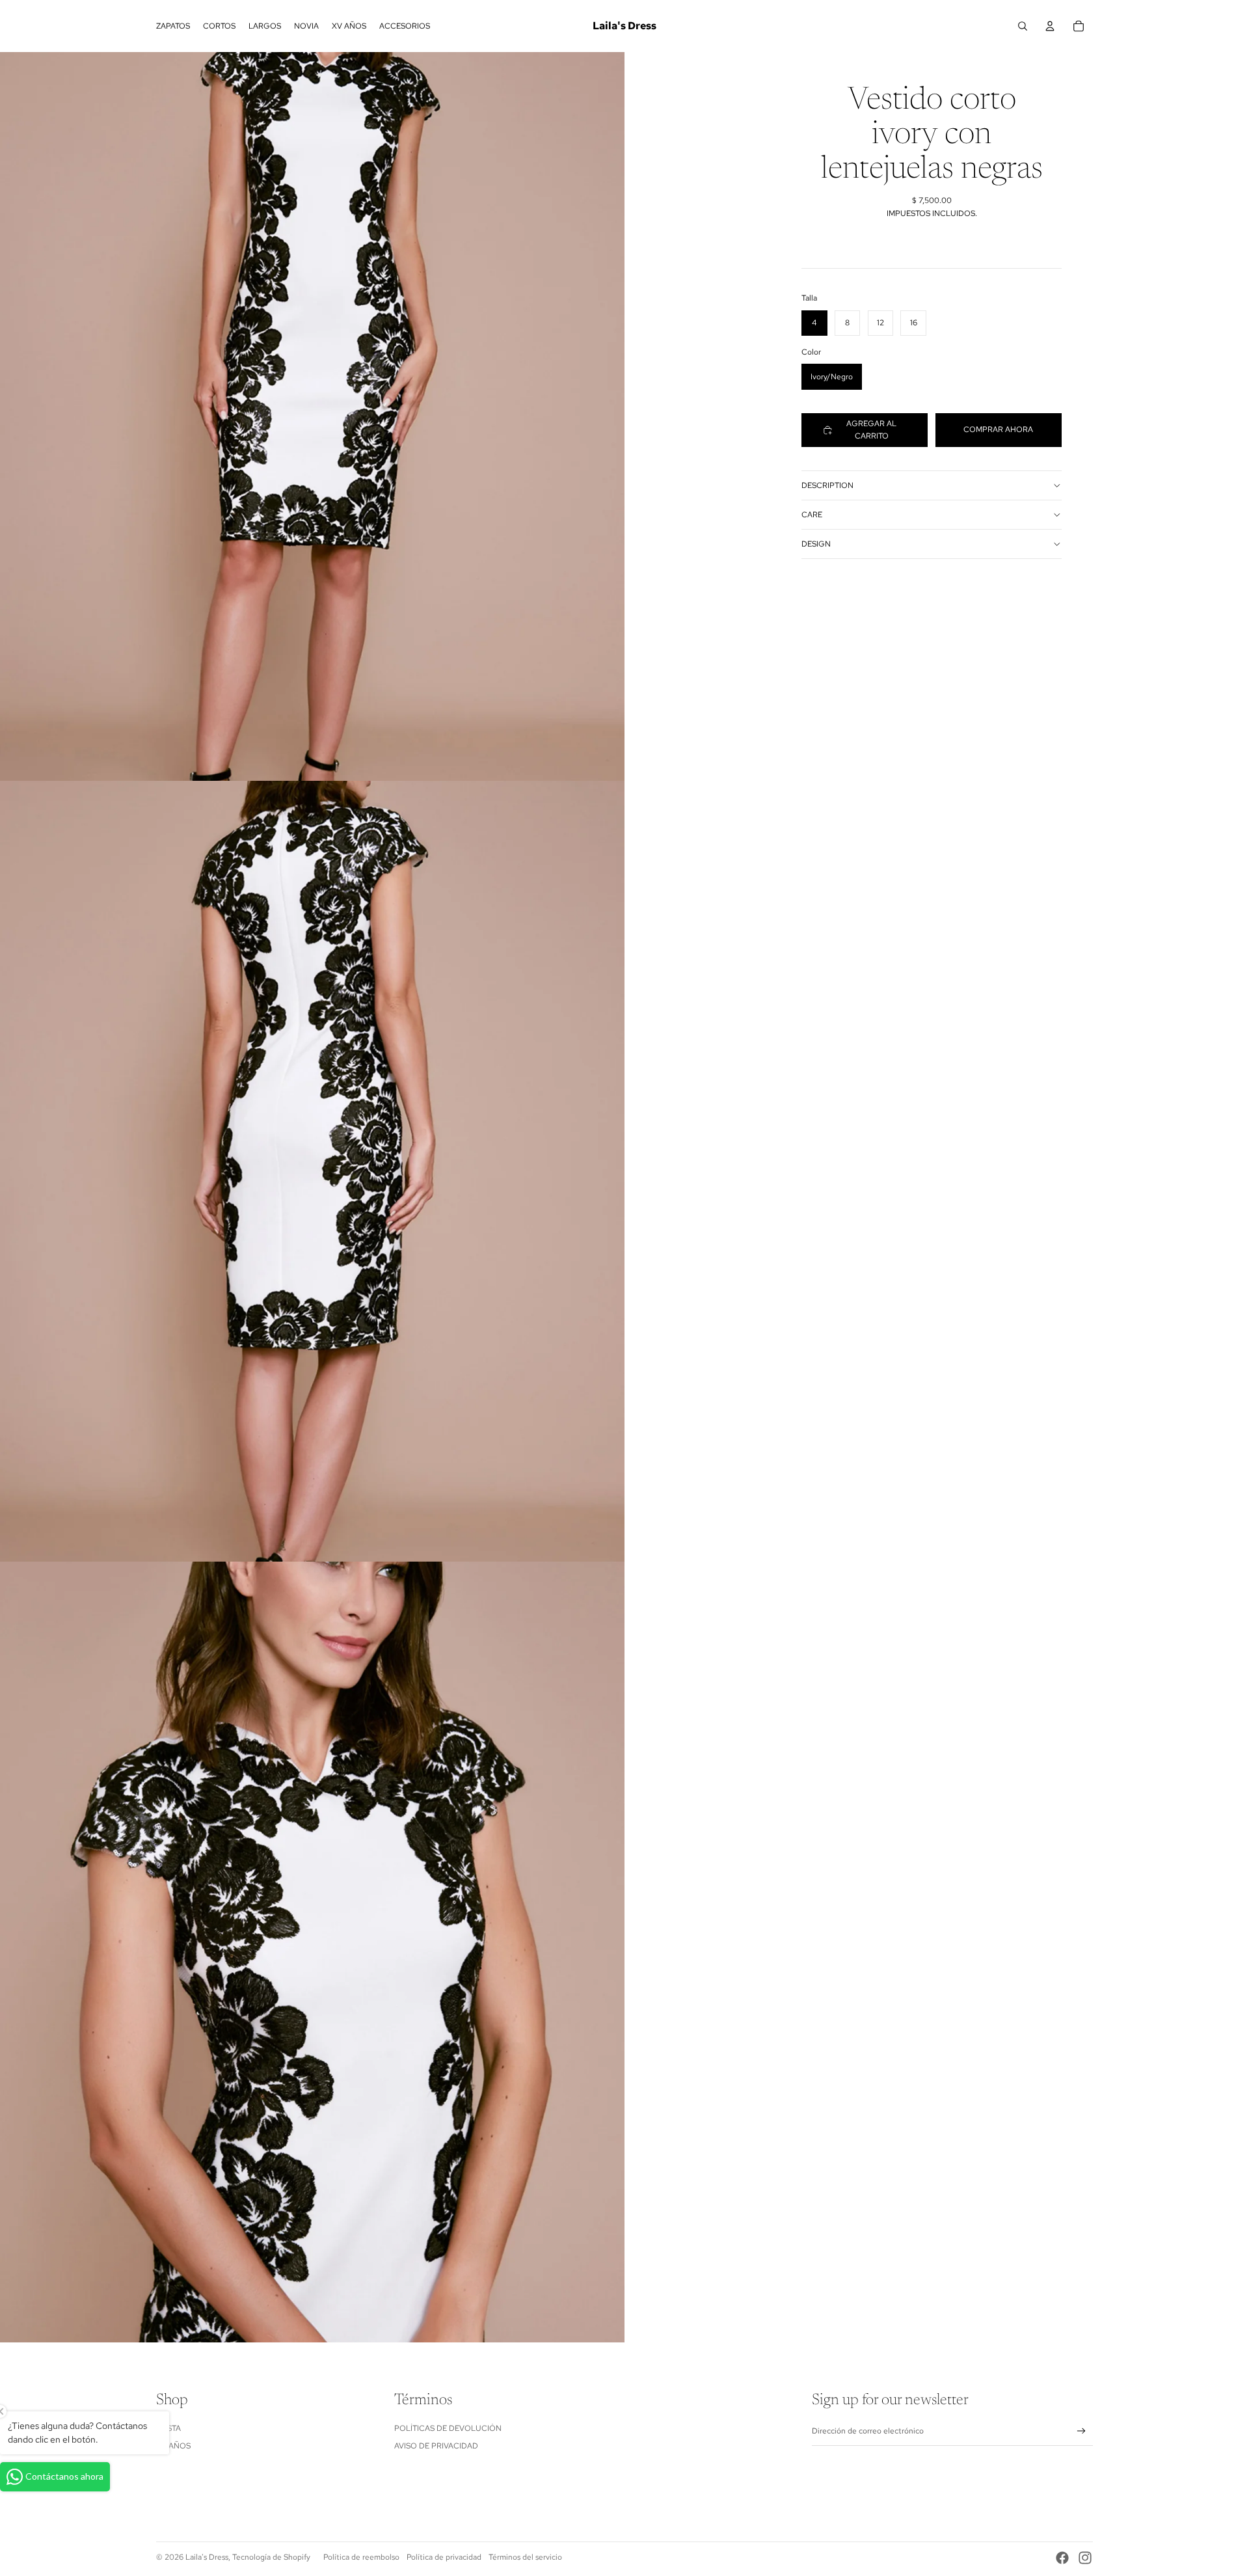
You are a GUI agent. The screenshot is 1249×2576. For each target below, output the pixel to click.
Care (812, 515)
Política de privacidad (444, 2557)
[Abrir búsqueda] (1023, 26)
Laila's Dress (207, 2557)
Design (816, 544)
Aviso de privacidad (436, 2446)
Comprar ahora (998, 429)
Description (827, 485)
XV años (173, 2446)
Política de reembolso (361, 2557)
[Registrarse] (1081, 2431)
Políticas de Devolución (448, 2428)
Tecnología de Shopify (271, 2557)
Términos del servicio (525, 2557)
